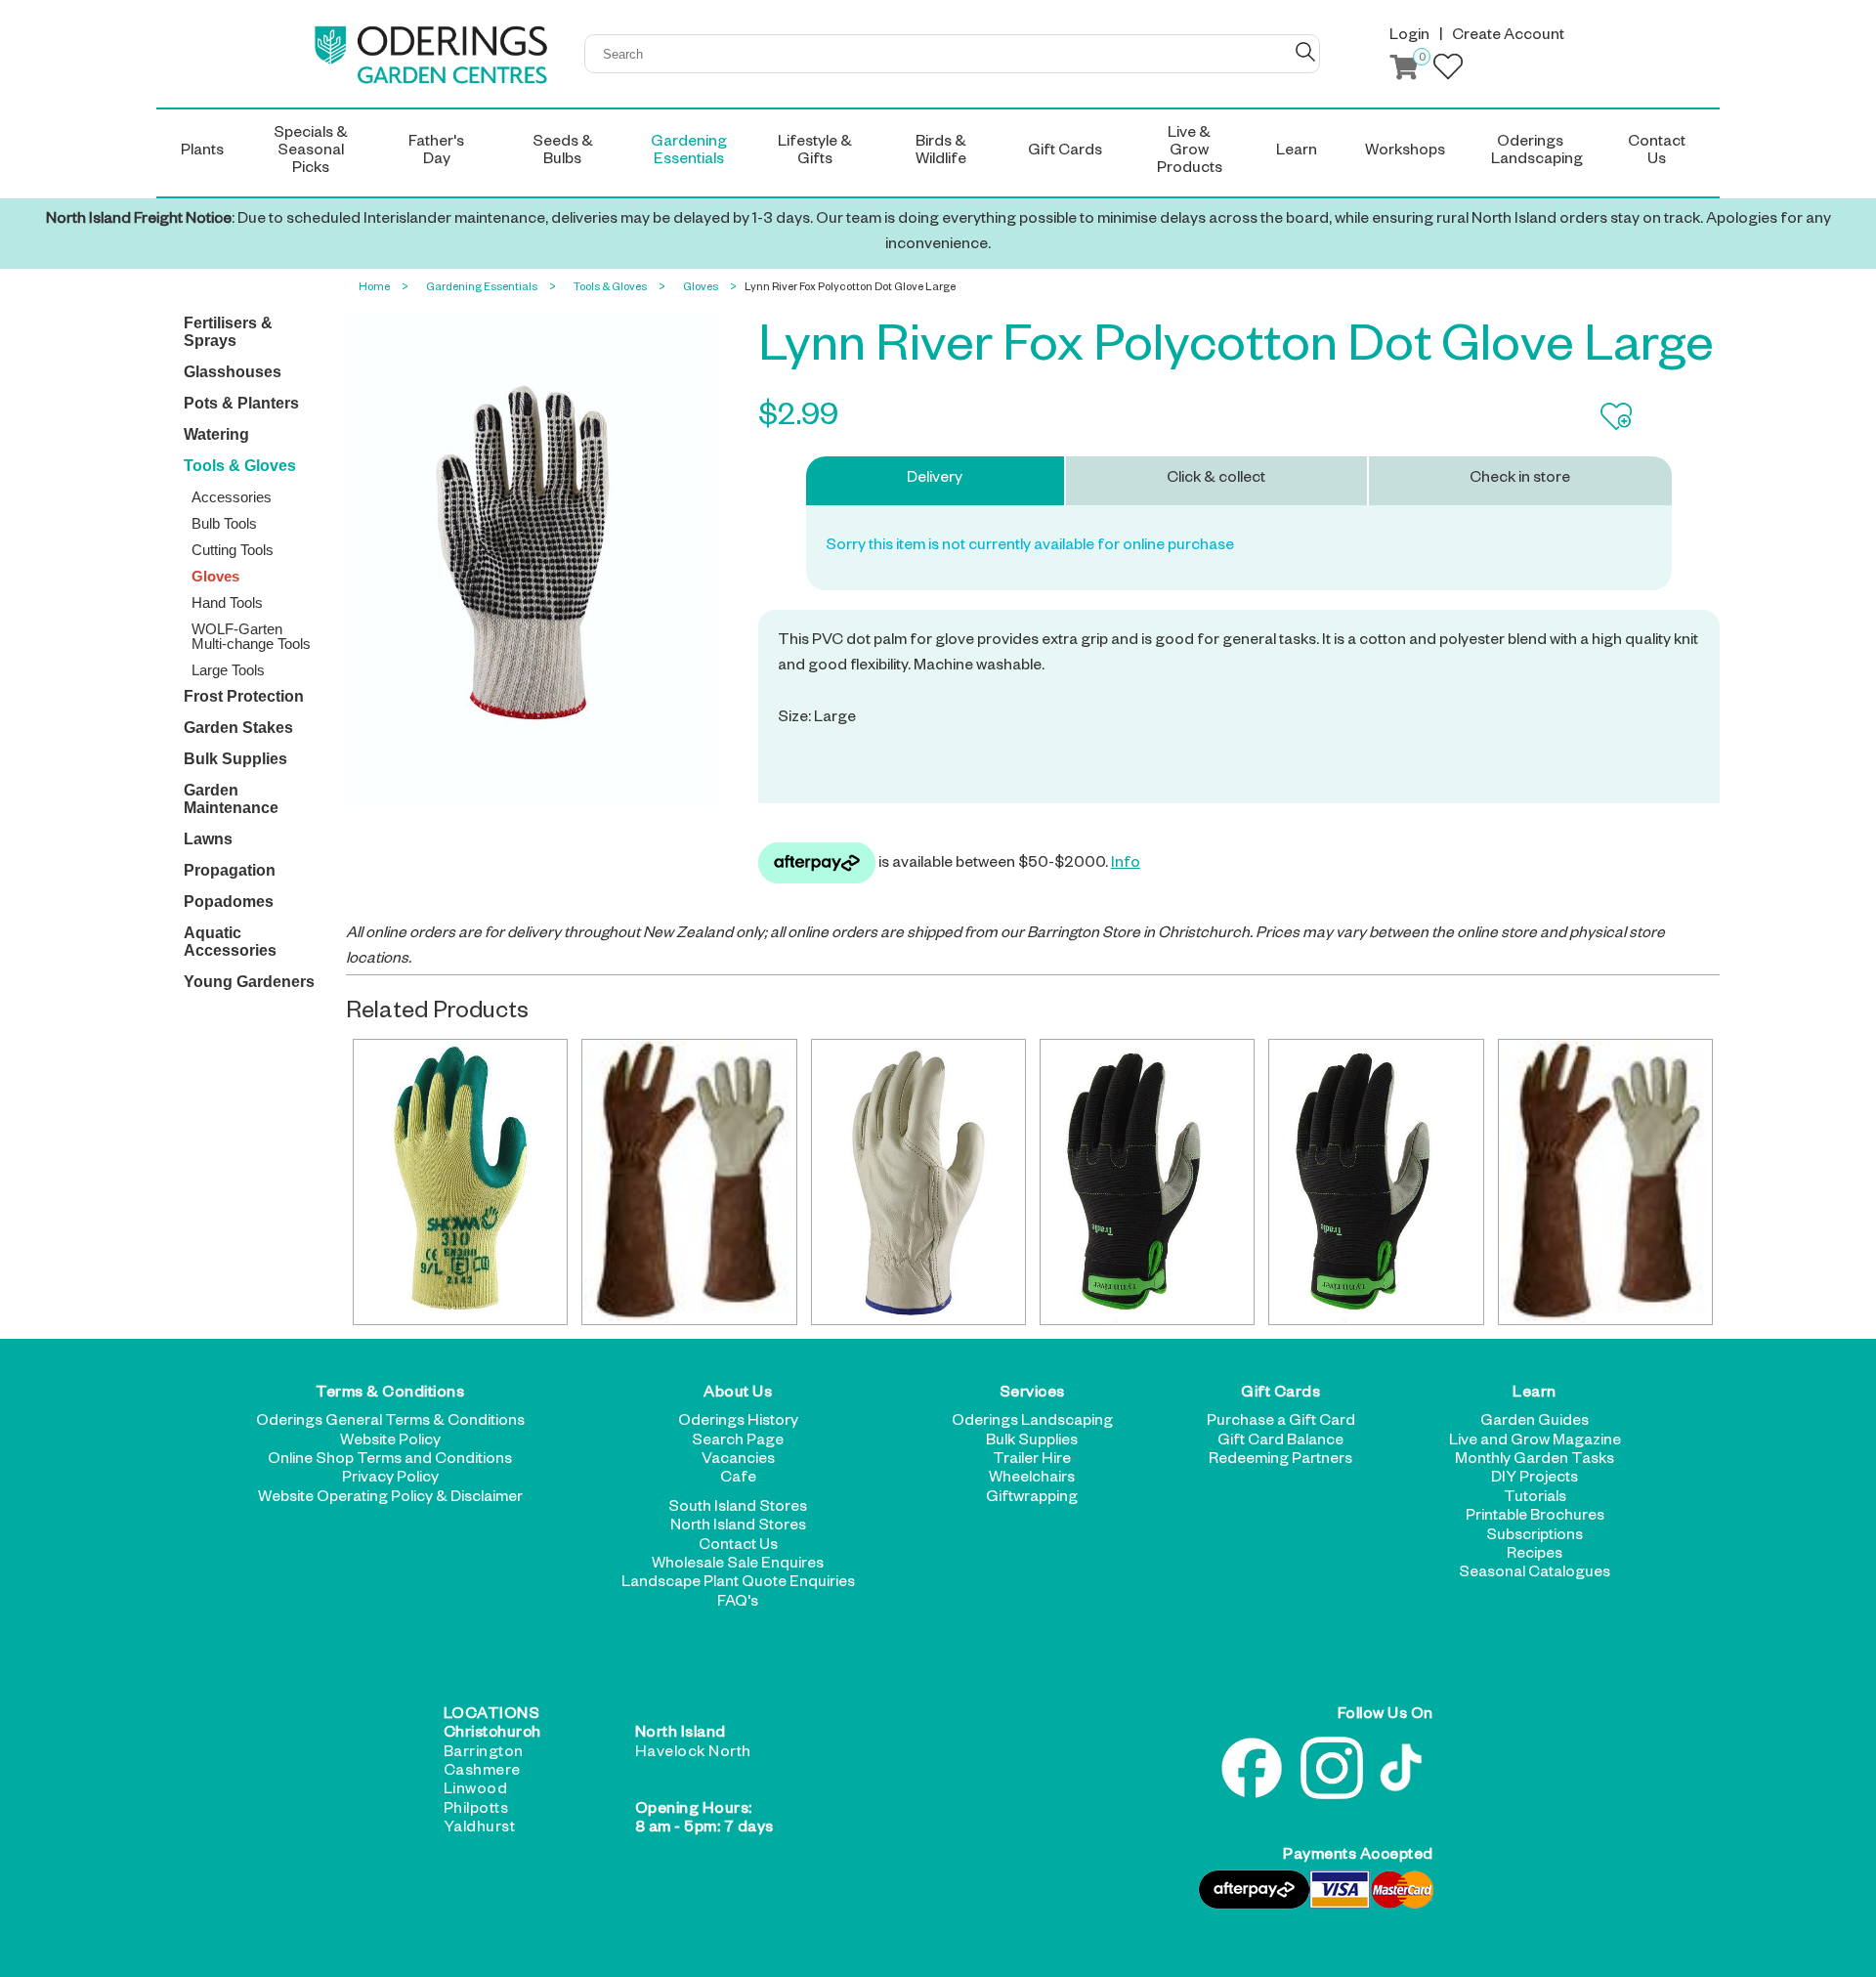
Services (1032, 1395)
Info (1126, 865)
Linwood (476, 1791)
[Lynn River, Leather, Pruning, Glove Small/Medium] (1605, 1182)
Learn (1535, 1395)
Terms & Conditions (390, 1395)
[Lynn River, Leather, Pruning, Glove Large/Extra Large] (689, 1182)
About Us (738, 1395)
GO (1305, 52)
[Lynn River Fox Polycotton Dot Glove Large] (532, 560)
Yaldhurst (480, 1829)
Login (1409, 37)
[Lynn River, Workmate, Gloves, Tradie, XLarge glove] (1147, 1182)
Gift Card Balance (1280, 1442)
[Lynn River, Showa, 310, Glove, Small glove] (460, 1182)
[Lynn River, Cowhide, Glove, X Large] (918, 1182)
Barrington (484, 1754)
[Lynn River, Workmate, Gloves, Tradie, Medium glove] (1376, 1182)
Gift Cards (1280, 1395)
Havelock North (693, 1754)
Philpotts (476, 1811)
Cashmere (482, 1773)
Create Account (1508, 37)
